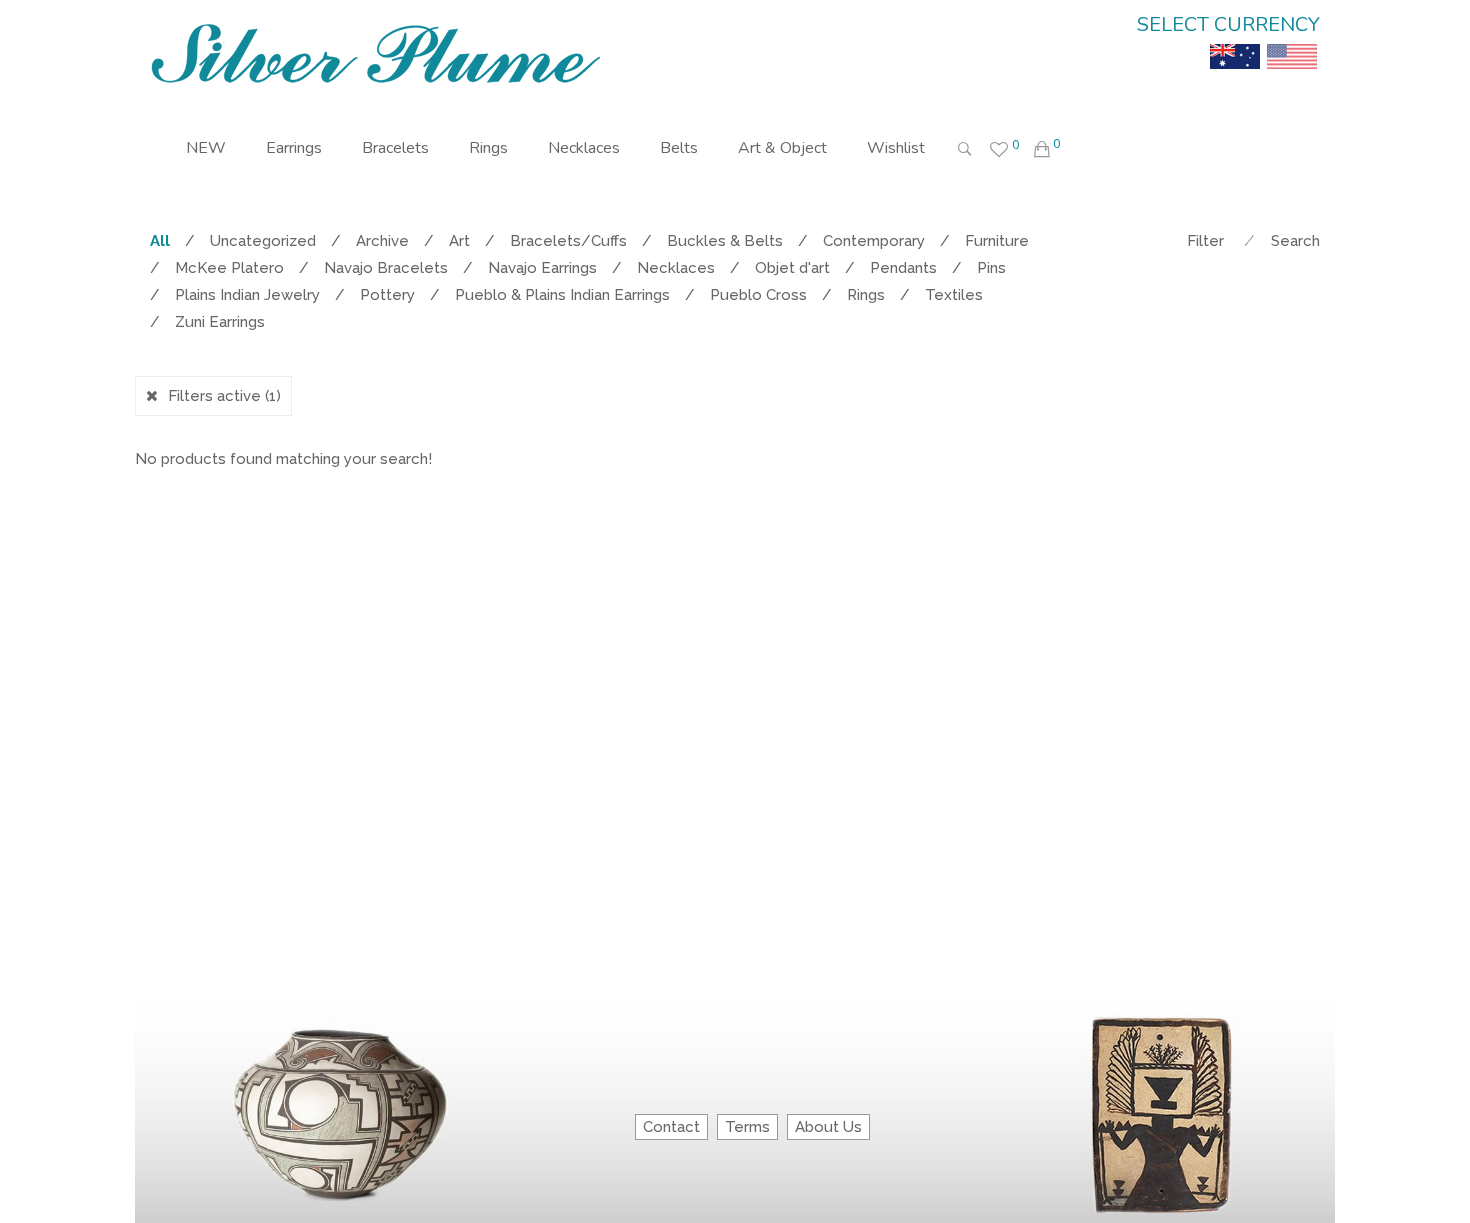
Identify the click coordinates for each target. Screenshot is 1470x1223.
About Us (828, 1127)
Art (459, 241)
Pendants (903, 268)
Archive (382, 241)
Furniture (997, 241)
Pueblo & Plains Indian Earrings (562, 295)
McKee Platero (229, 268)
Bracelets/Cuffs (568, 241)
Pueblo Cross (758, 295)
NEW (206, 148)
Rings (488, 148)
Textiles (954, 295)
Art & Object (782, 148)
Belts (679, 148)
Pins (991, 268)
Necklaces (584, 148)
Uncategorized (263, 241)
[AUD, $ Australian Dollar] (1235, 42)
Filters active (224, 396)
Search (1295, 241)
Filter (1205, 241)
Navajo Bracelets (386, 268)
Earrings (294, 148)
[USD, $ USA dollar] (1292, 42)
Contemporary (874, 241)
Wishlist (896, 148)
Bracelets (395, 148)
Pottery (387, 295)
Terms (747, 1127)
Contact (671, 1127)
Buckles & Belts (725, 241)
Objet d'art (792, 268)
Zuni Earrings (220, 322)
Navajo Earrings (542, 268)
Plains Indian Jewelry (247, 295)
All (160, 241)
